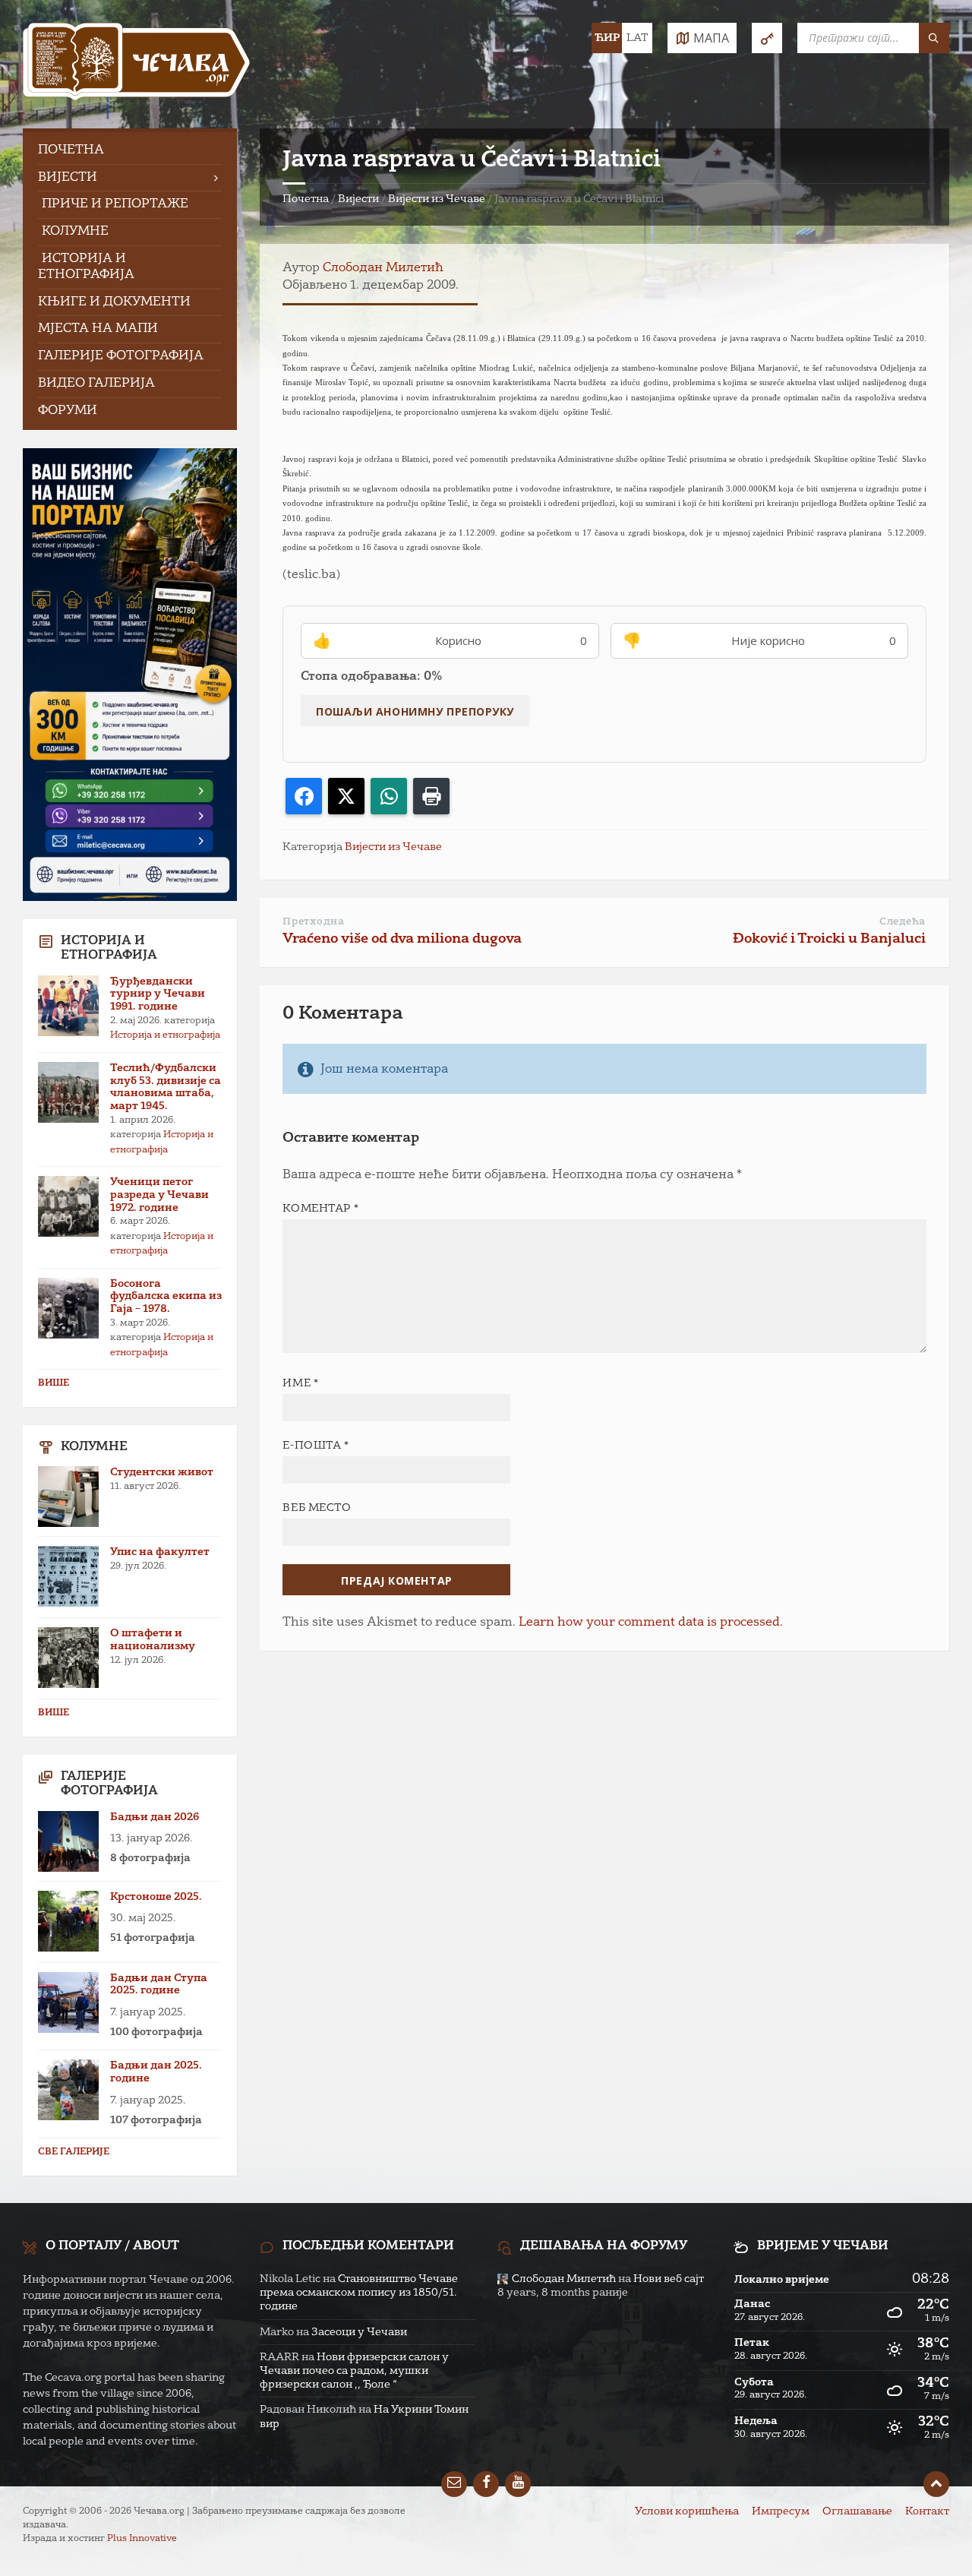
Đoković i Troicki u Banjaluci (829, 939)
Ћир (607, 38)
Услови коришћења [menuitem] (687, 2511)
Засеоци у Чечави (359, 2332)
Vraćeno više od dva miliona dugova (402, 939)
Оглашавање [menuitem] (857, 2511)
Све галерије (74, 2152)
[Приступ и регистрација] (767, 38)
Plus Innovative (142, 2539)
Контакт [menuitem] (927, 2511)
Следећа (903, 922)
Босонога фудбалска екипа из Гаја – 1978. (166, 1297)
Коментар (320, 1209)
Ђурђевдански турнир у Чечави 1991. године (158, 994)
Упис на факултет (160, 1552)
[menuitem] (130, 151)
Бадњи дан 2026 (155, 1817)
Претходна (313, 922)
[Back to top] (936, 2484)
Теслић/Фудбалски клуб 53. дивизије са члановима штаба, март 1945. (166, 1087)
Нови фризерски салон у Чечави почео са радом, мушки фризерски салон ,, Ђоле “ (354, 2371)
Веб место (317, 1508)
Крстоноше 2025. (156, 1897)
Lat (637, 38)
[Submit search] (934, 38)
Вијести (358, 199)
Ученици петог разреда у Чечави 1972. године (159, 1195)
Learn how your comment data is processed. (651, 1623)
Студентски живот (162, 1472)
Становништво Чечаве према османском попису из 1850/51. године (359, 2293)
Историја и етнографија (165, 1035)
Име (300, 1383)
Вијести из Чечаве (437, 199)
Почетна (306, 199)
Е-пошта (316, 1446)
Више (54, 1383)
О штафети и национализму (153, 1640)
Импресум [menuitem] (781, 2511)
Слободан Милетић (383, 268)
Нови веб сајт (669, 2279)
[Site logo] (137, 64)
